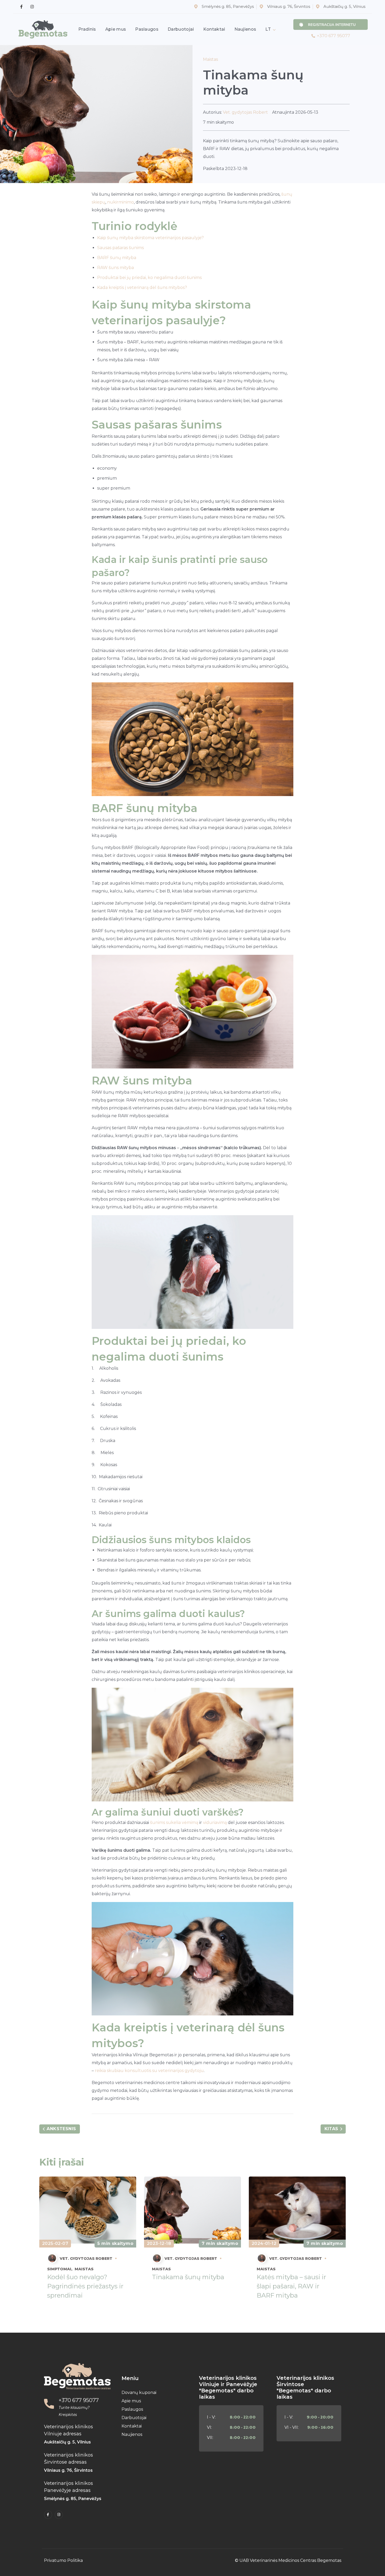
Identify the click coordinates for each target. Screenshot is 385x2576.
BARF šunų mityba (117, 258)
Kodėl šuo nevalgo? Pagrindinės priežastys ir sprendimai (85, 2286)
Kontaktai (132, 2426)
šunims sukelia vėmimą (174, 1823)
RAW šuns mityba (115, 268)
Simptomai (59, 2269)
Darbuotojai (134, 2418)
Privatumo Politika (63, 2560)
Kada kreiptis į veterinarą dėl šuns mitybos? (142, 287)
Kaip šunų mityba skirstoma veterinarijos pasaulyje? (150, 238)
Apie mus (131, 2401)
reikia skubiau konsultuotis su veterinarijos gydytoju (149, 2071)
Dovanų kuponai (139, 2393)
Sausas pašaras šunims (120, 248)
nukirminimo (120, 202)
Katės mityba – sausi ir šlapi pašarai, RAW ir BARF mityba (291, 2286)
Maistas (210, 59)
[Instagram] (32, 7)
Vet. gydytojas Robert (245, 112)
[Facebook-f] (48, 2515)
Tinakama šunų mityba (188, 2277)
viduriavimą (215, 1823)
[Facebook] (21, 7)
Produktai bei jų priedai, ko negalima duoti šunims (149, 278)
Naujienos (132, 2434)
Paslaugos (132, 2409)
